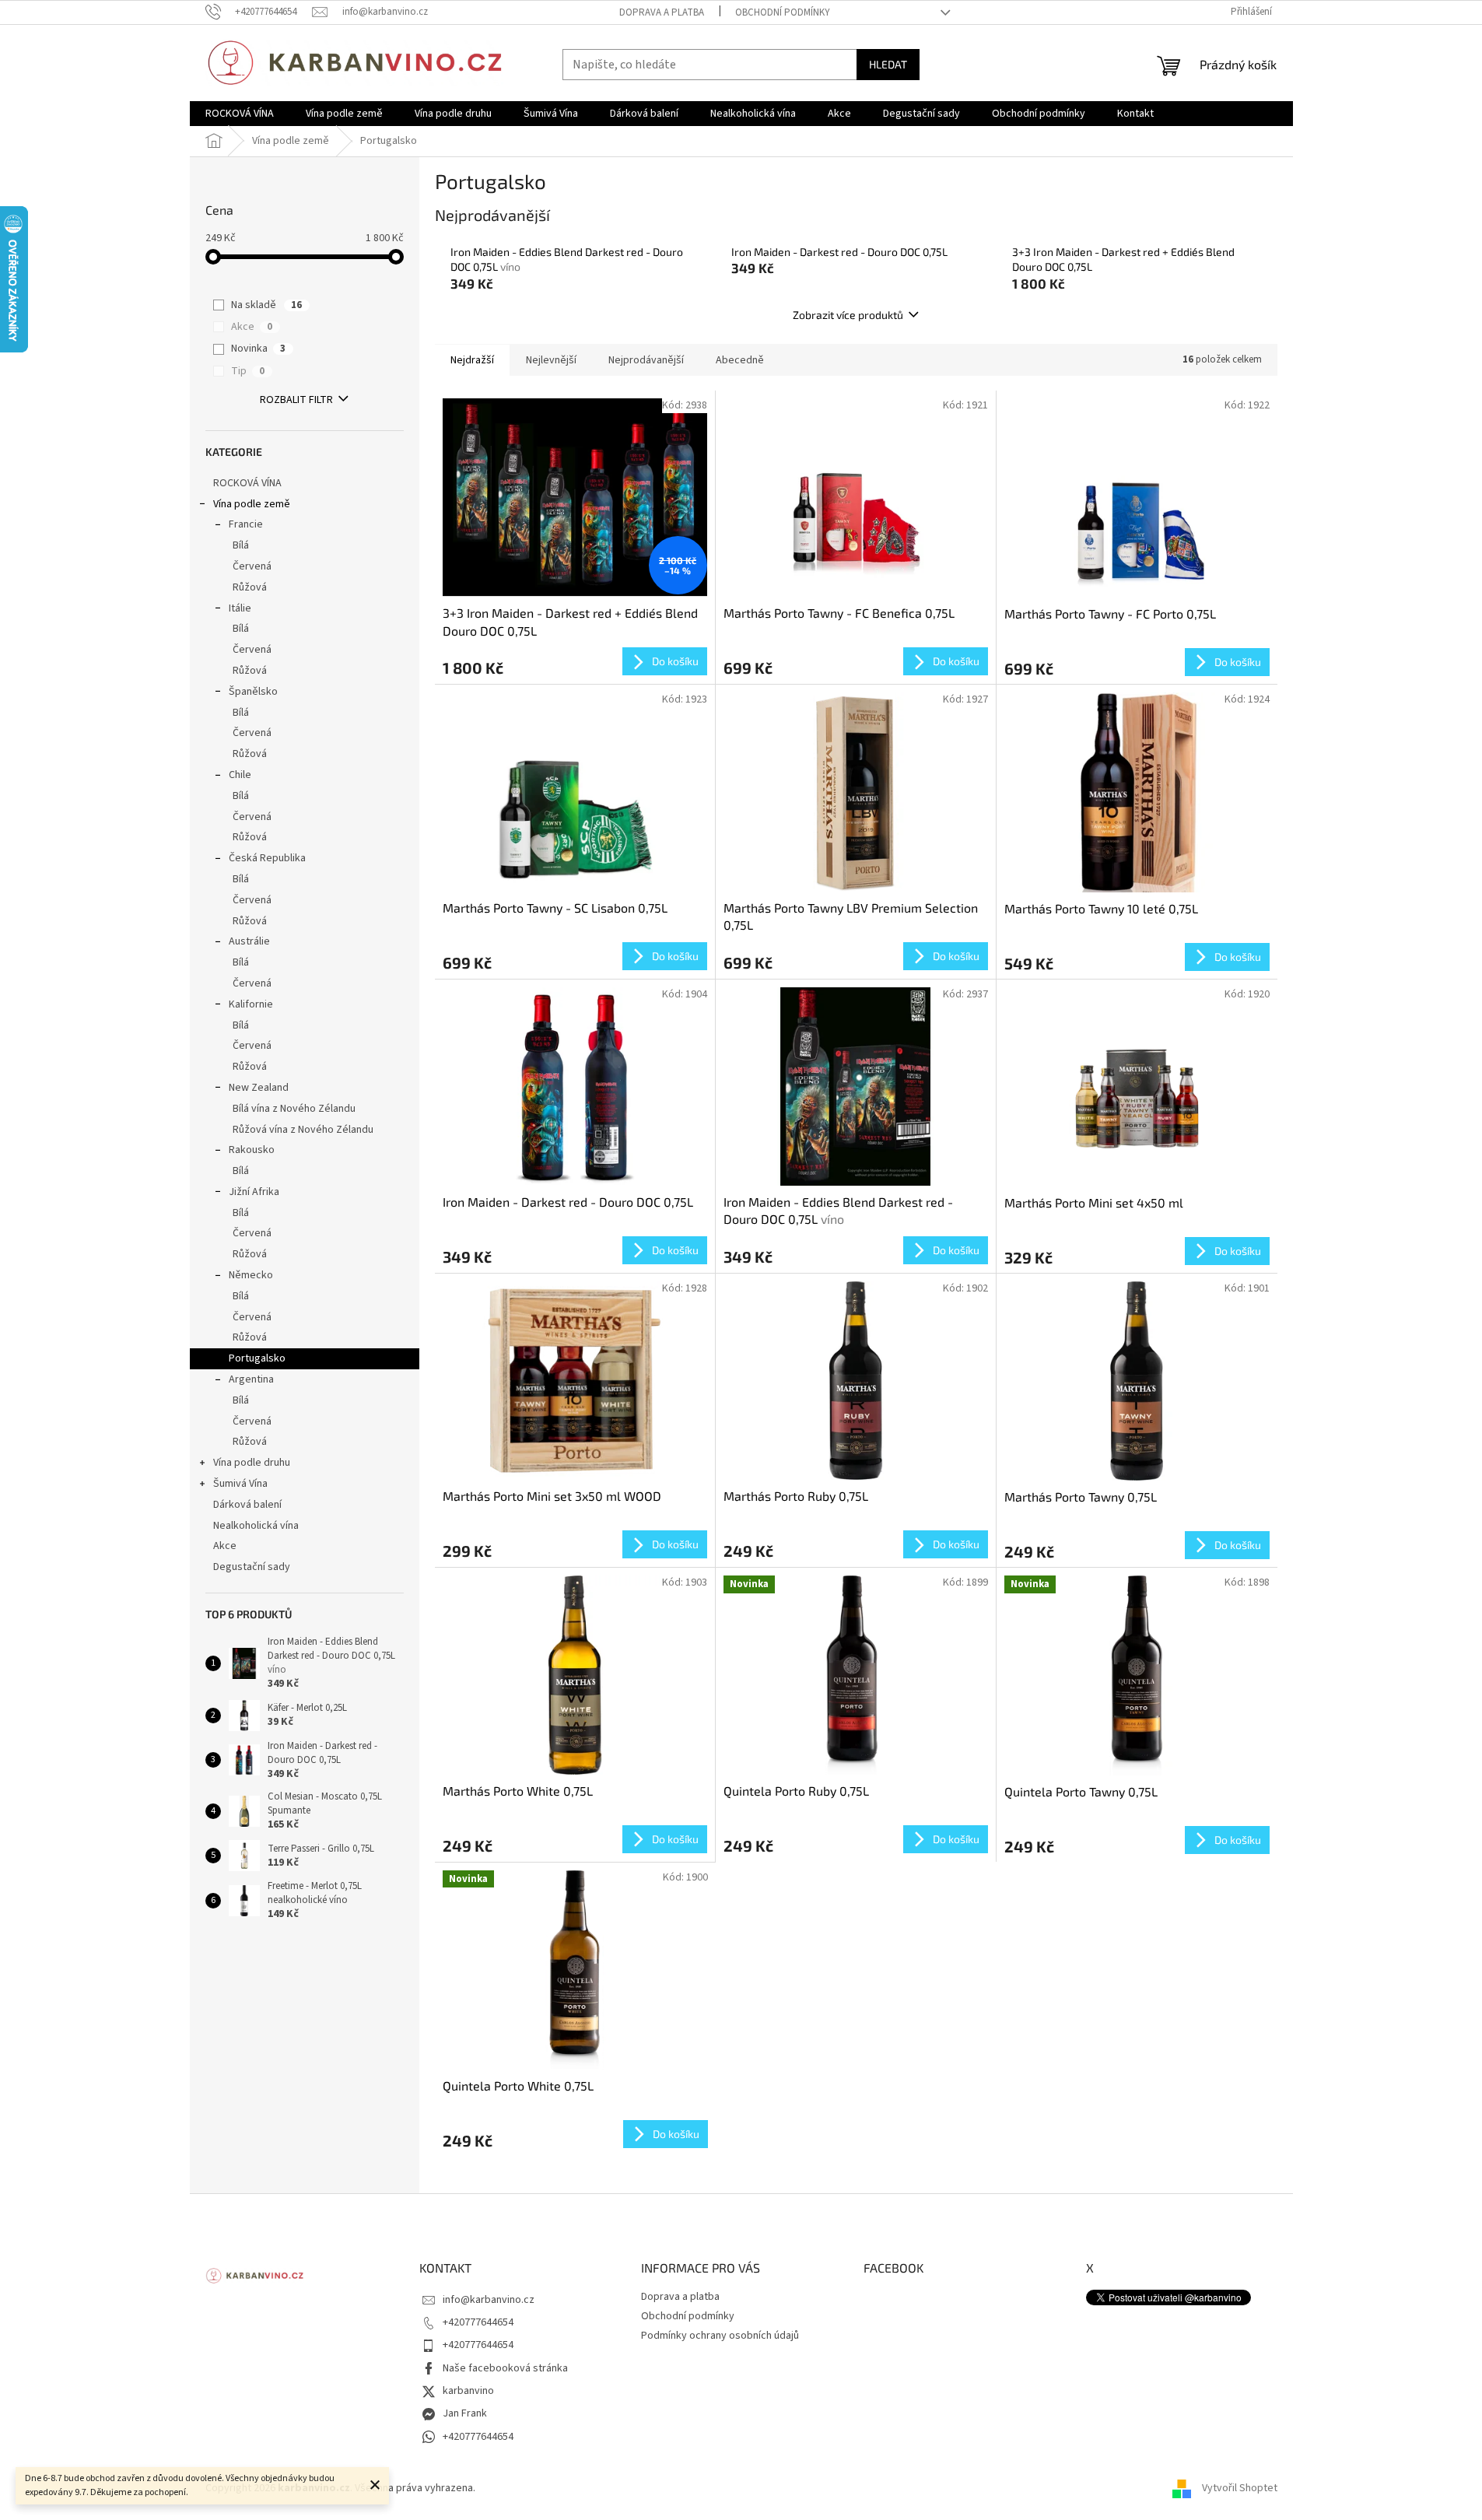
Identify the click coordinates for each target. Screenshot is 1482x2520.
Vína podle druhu (252, 1463)
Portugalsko (257, 1358)
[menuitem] (240, 114)
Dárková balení (247, 1505)
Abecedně (740, 360)
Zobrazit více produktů (848, 315)
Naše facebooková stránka (505, 2368)
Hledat (888, 64)
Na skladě (266, 305)
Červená (252, 566)
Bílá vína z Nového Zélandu (294, 1109)
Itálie (240, 608)
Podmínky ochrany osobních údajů (720, 2336)
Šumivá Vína (240, 1484)
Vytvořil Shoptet (1240, 2488)
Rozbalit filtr (296, 400)
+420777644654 (478, 2322)
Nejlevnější (551, 360)
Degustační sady (252, 1567)
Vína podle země (252, 504)
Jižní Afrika (254, 1192)
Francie (246, 524)
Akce (252, 327)
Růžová (250, 587)
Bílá (241, 545)
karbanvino (468, 2391)
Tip (248, 371)
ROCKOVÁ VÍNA (247, 483)
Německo (251, 1275)
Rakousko (252, 1150)
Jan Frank (465, 2413)
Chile (240, 775)
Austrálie (249, 941)
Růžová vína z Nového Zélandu (303, 1130)
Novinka (258, 349)
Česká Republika (267, 858)
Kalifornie (251, 1004)
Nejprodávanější (646, 360)
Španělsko (253, 692)
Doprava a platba (662, 12)
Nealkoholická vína (256, 1526)
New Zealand (259, 1088)
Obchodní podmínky (783, 12)
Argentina (251, 1379)
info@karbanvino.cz (489, 2300)
